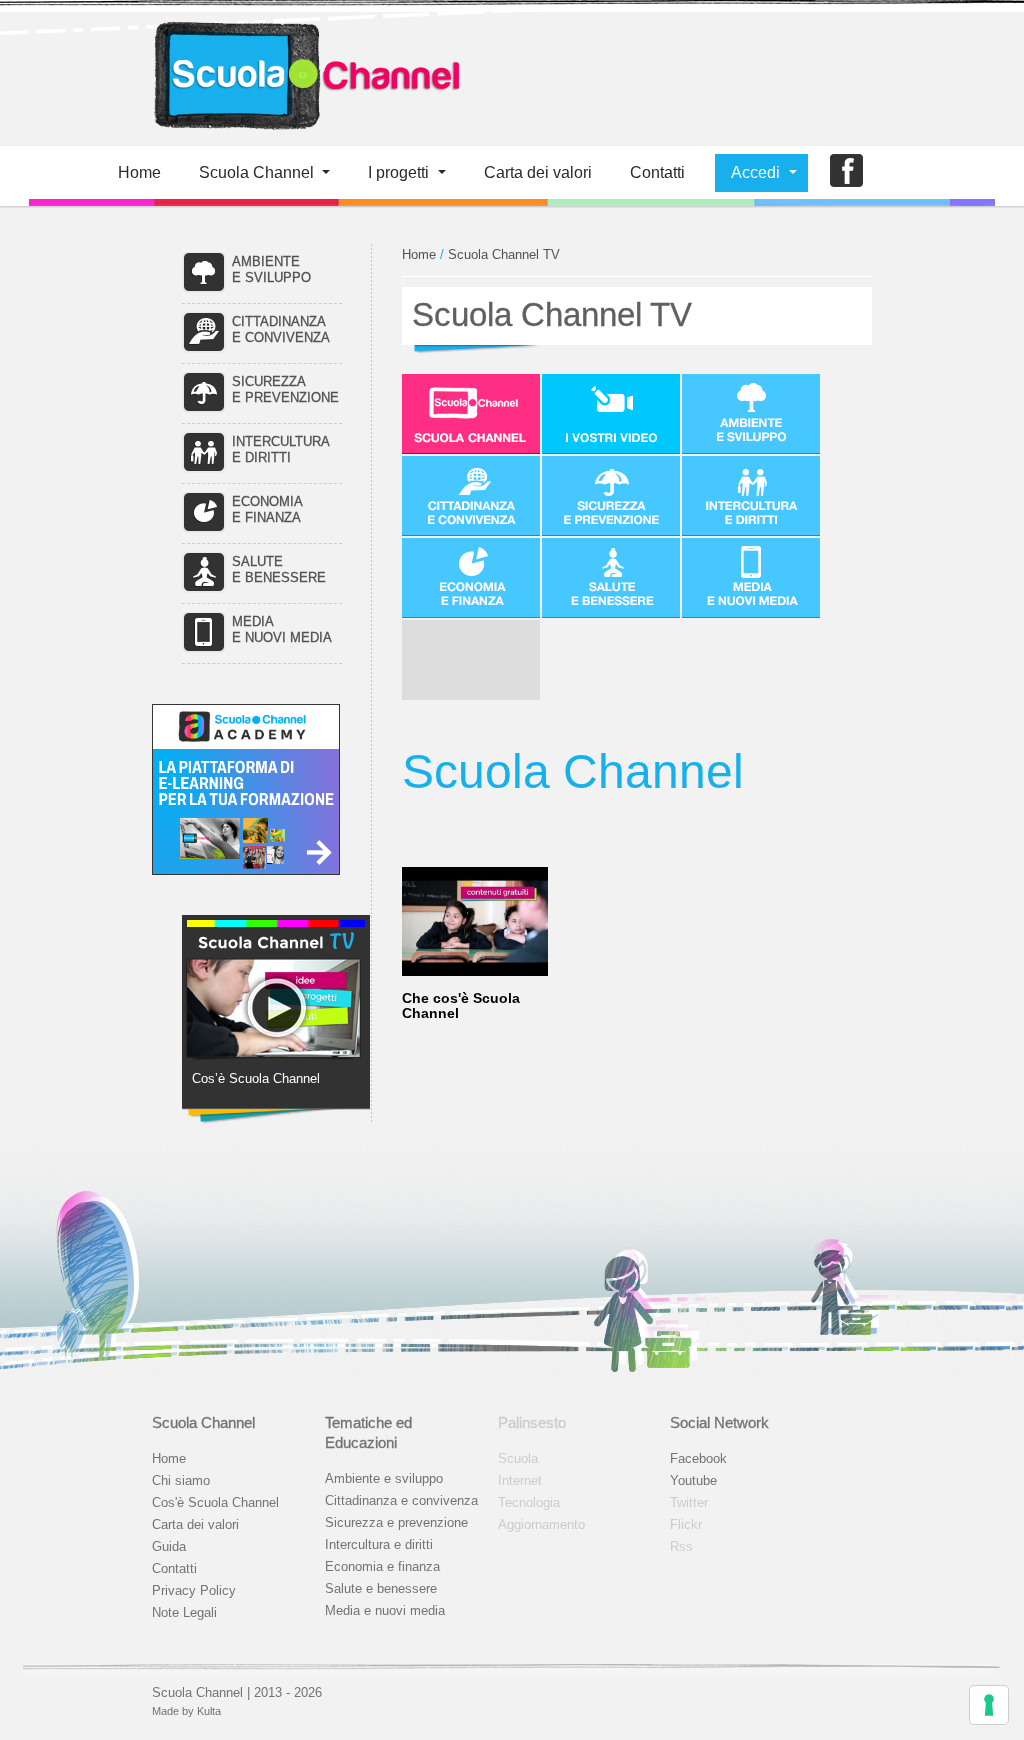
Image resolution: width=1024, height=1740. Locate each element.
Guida (169, 1546)
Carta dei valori (195, 1524)
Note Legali (184, 1612)
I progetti (398, 172)
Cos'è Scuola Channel (215, 1502)
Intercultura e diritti (379, 1544)
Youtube (693, 1480)
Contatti (657, 172)
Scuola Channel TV (504, 254)
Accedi (755, 172)
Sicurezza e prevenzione (396, 1522)
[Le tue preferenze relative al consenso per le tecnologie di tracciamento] (989, 1705)
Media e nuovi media (385, 1610)
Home (139, 172)
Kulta (209, 1711)
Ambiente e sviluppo (384, 1478)
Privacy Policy (194, 1590)
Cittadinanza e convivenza (401, 1500)
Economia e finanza (382, 1566)
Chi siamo (181, 1480)
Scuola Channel (256, 172)
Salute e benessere (381, 1588)
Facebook (698, 1458)
